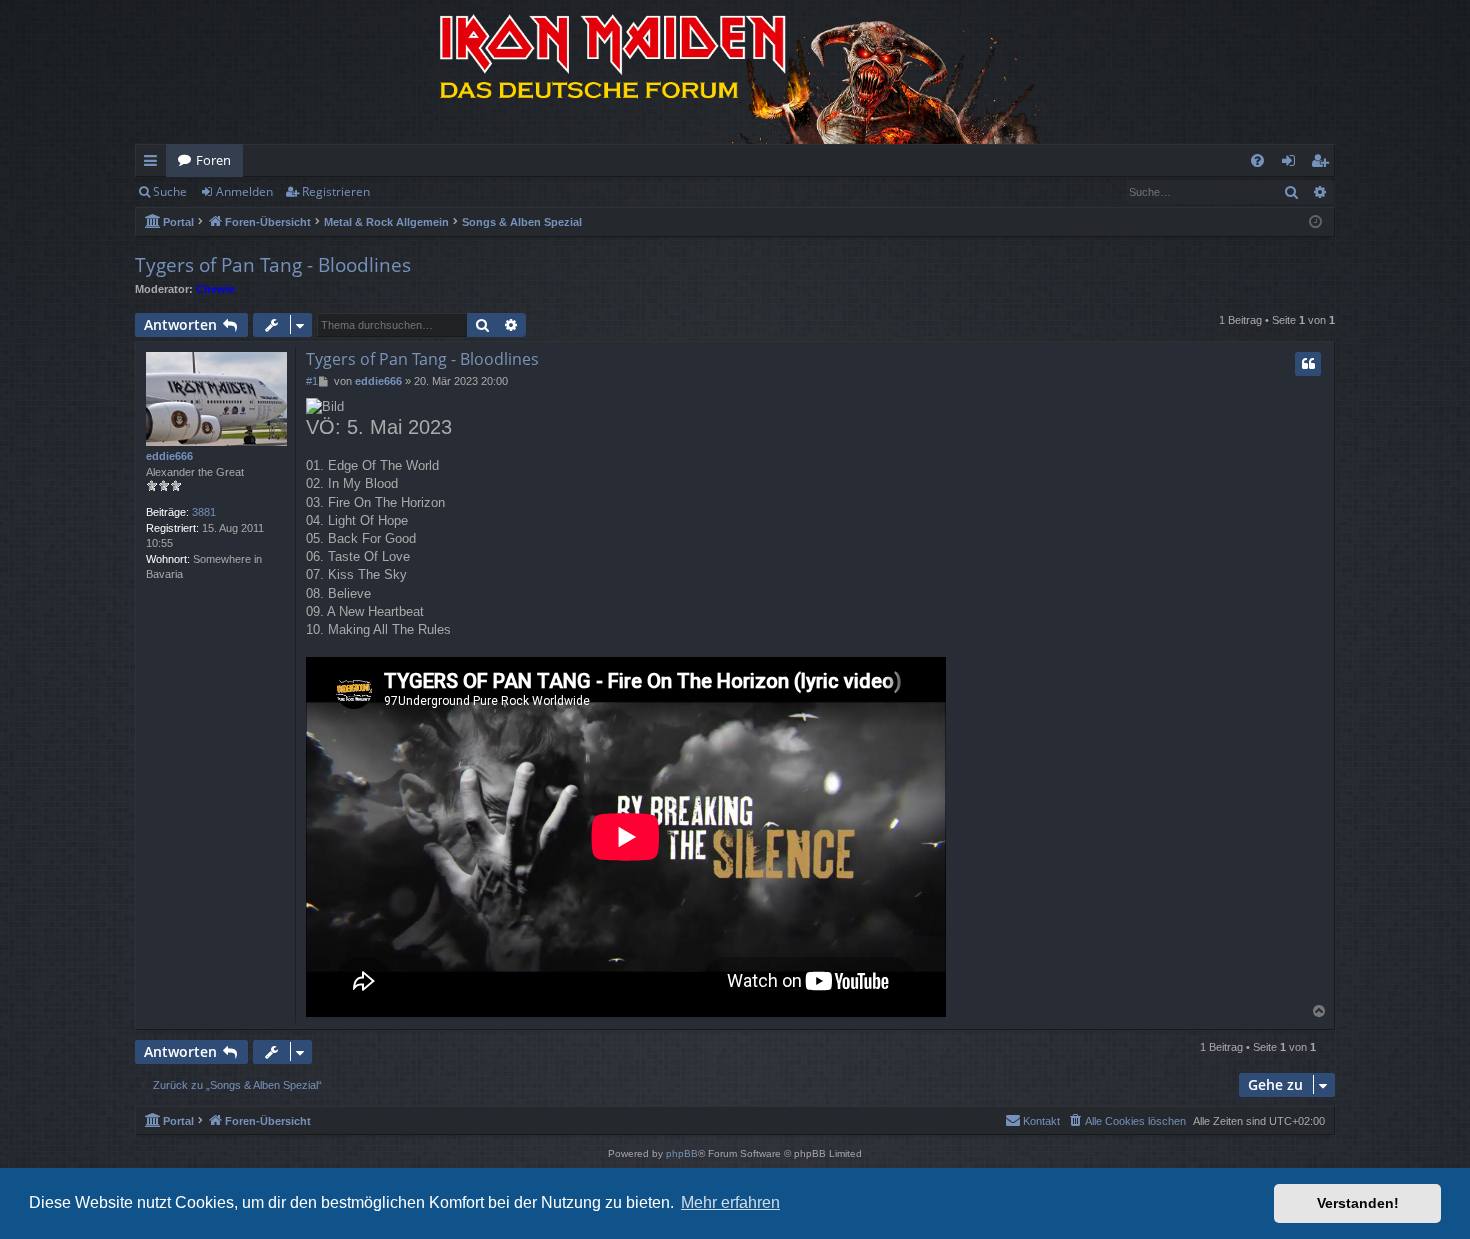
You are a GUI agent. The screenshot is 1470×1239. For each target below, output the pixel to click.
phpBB (682, 1153)
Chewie (215, 289)
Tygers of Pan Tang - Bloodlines (273, 265)
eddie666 (169, 456)
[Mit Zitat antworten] (1308, 364)
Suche (170, 191)
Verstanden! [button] (1358, 1203)
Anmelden (244, 191)
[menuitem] (1257, 160)
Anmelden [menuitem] (1292, 164)
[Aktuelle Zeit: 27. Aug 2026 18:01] (1315, 222)
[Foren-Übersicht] (735, 72)
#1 (312, 381)
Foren (213, 160)
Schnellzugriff (154, 164)
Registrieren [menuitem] (1323, 164)
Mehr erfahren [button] (730, 1202)
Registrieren (336, 191)
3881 (204, 512)
